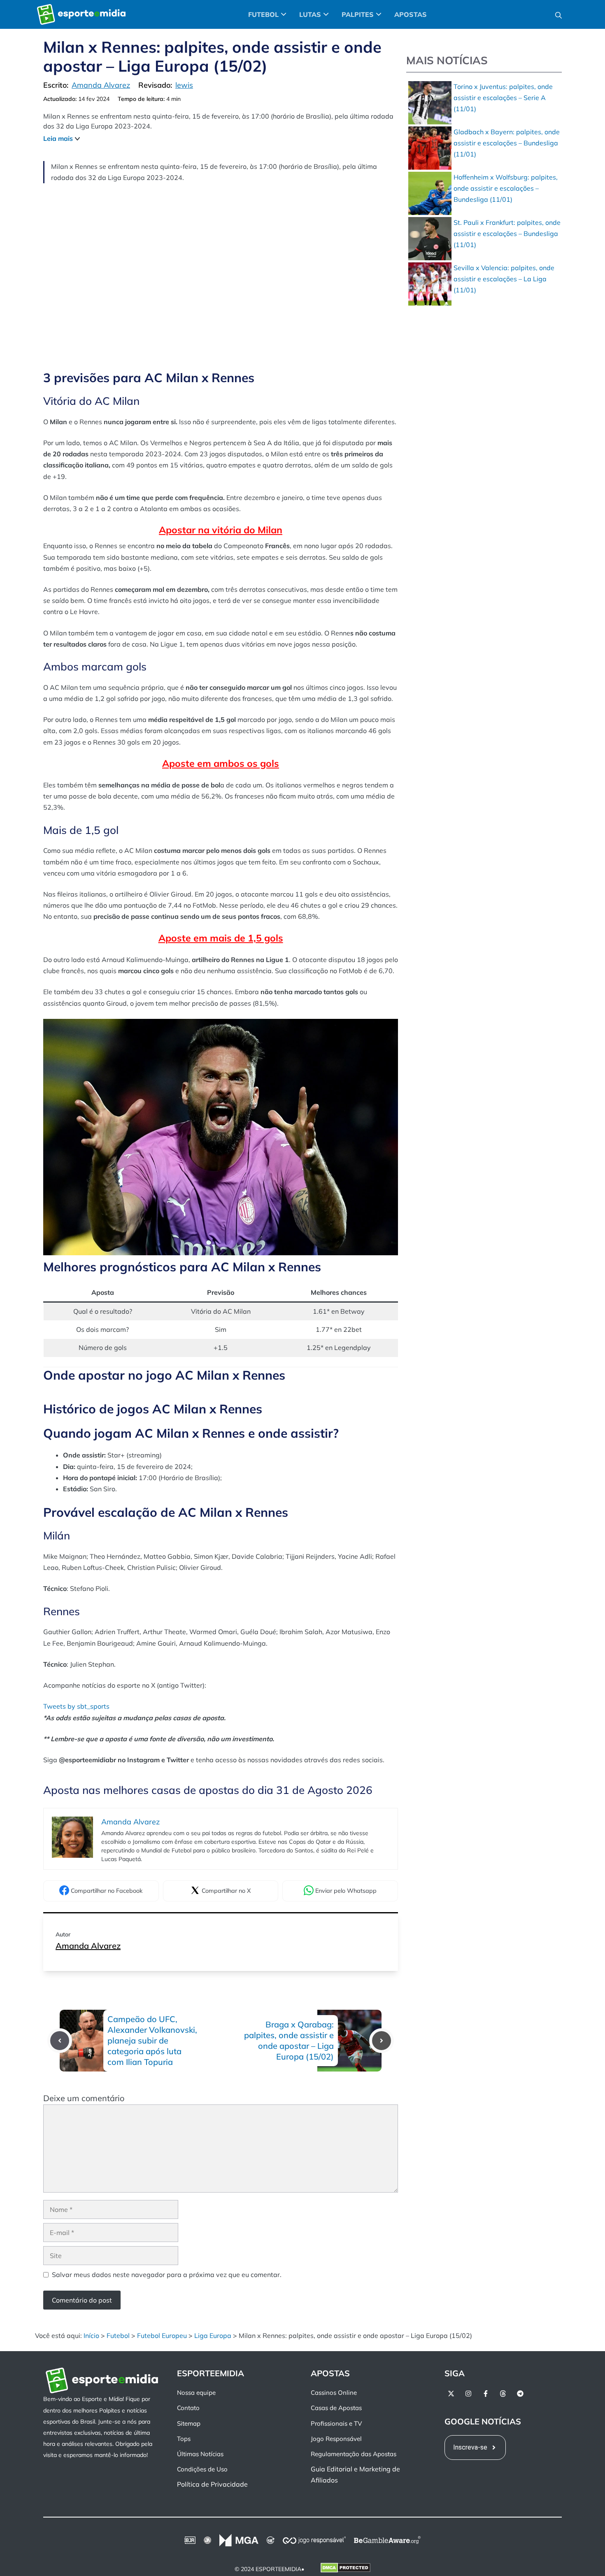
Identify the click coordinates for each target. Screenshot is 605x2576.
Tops (184, 2439)
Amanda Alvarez (88, 1946)
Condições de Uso (202, 2469)
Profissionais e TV (336, 2423)
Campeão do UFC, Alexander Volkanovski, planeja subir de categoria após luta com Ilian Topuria (152, 2040)
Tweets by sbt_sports (76, 1706)
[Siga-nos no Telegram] (520, 2394)
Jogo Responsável (336, 2439)
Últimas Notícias (200, 2454)
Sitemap (189, 2423)
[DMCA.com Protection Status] (346, 2569)
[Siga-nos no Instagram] (468, 2394)
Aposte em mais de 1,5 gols (221, 938)
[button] (558, 14)
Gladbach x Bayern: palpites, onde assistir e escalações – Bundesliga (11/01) (507, 143)
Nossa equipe (196, 2393)
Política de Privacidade (212, 2484)
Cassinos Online (334, 2393)
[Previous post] (60, 2041)
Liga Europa (213, 2335)
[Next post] (382, 2041)
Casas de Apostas (336, 2408)
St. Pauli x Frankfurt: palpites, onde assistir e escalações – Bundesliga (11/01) (507, 234)
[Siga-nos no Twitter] (451, 2394)
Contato (188, 2408)
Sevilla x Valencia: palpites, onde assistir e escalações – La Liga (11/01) (504, 279)
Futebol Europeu (162, 2335)
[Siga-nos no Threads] (503, 2394)
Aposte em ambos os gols (221, 763)
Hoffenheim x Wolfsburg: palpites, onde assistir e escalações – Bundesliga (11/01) (506, 188)
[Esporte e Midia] (81, 14)
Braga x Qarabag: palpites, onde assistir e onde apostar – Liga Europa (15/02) (289, 2040)
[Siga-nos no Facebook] (486, 2394)
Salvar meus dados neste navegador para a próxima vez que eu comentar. (167, 2275)
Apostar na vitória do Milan (221, 530)
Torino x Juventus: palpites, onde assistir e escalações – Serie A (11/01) (503, 98)
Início (91, 2335)
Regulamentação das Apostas (354, 2454)
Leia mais (58, 138)
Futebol (118, 2335)
